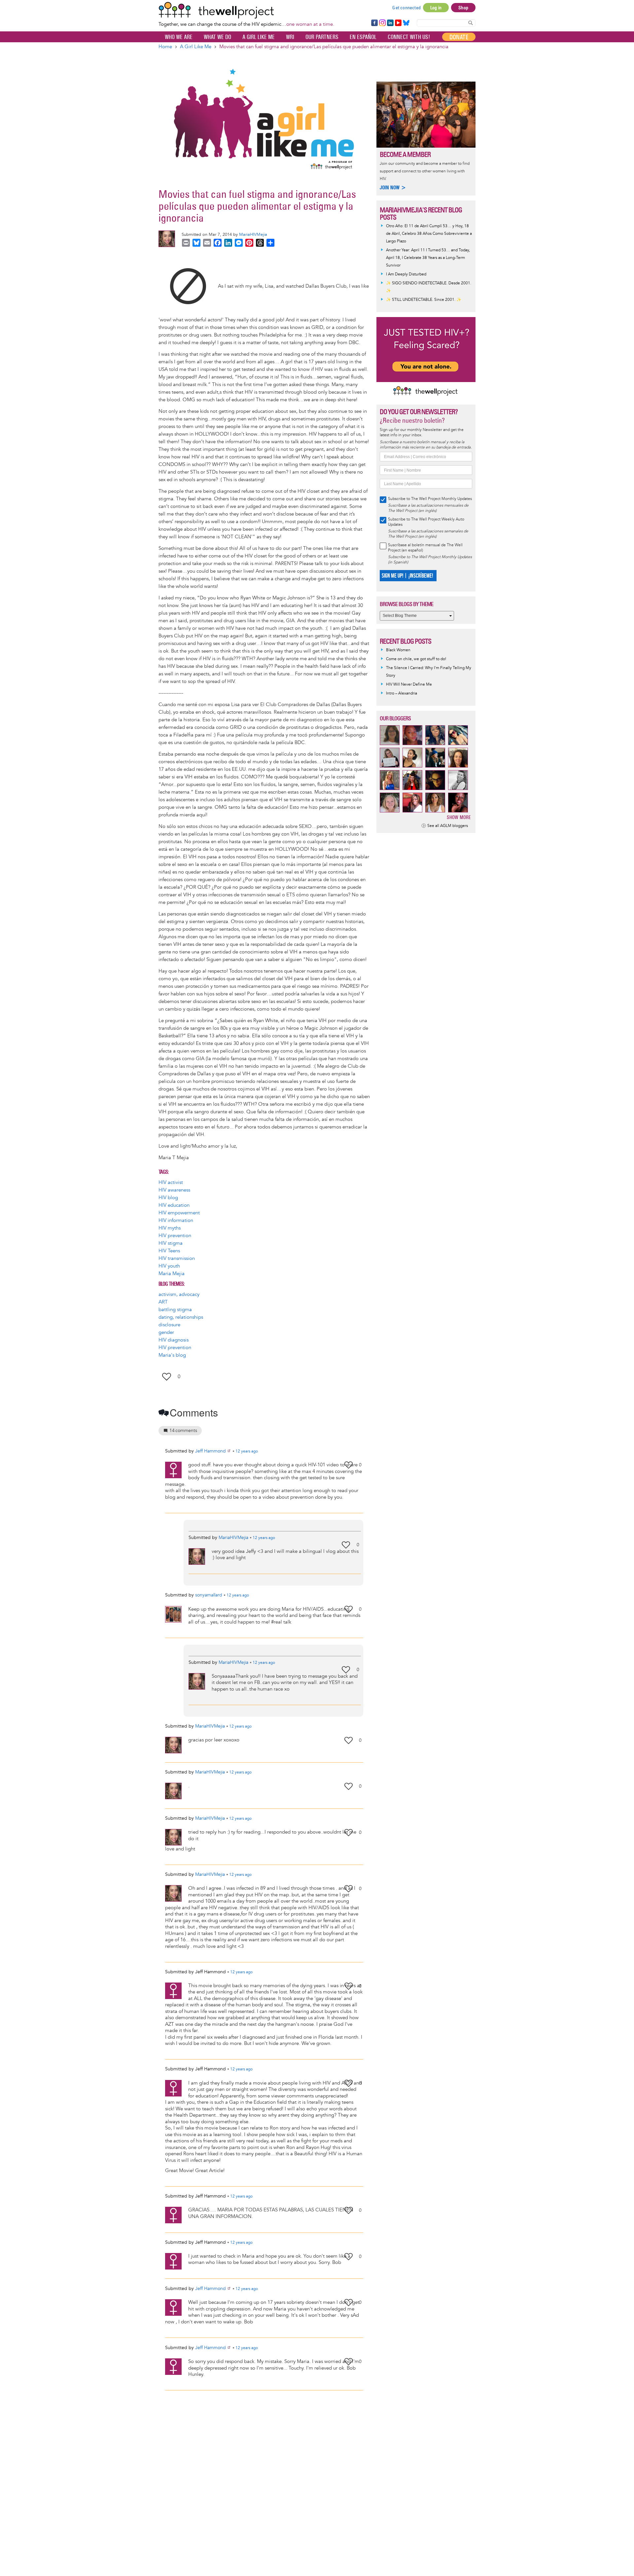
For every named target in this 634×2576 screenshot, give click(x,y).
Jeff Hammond (211, 1451)
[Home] (246, 10)
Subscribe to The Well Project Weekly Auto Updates (426, 522)
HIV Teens (169, 1251)
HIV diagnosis (174, 1340)
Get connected (406, 8)
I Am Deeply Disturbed (406, 274)
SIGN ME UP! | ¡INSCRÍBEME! (407, 576)
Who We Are (179, 37)
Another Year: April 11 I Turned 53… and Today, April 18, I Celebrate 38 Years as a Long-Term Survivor (428, 258)
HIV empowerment (179, 1213)
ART (163, 1302)
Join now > (393, 187)
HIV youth (169, 1266)
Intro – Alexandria (402, 693)
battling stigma (175, 1310)
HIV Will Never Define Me (409, 684)
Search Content (471, 23)
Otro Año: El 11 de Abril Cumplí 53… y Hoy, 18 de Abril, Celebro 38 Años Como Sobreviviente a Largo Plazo (429, 234)
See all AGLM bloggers (448, 826)
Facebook (374, 23)
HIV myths (170, 1228)
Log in (436, 8)
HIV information (176, 1220)
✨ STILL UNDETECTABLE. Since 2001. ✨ (424, 300)
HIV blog (168, 1198)
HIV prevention (175, 1236)
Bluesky (406, 23)
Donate (459, 37)
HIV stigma (171, 1243)
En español (363, 37)
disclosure (169, 1325)
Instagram (382, 23)
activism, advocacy (179, 1294)
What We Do (217, 37)
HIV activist (171, 1182)
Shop (463, 8)
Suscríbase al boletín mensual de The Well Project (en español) (425, 548)
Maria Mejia (172, 1274)
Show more (459, 817)
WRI (290, 37)
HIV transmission (177, 1258)
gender (166, 1332)
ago (247, 1451)
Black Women (398, 650)
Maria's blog (172, 1355)
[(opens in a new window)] (188, 286)
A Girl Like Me (259, 37)
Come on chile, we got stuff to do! (416, 659)
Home (165, 47)
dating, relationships (181, 1317)
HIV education (174, 1205)
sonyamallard (209, 1595)
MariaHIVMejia (253, 234)
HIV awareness (174, 1190)
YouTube (398, 23)
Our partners (322, 37)
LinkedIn (390, 23)
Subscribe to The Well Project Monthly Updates (430, 499)
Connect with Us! (409, 37)
